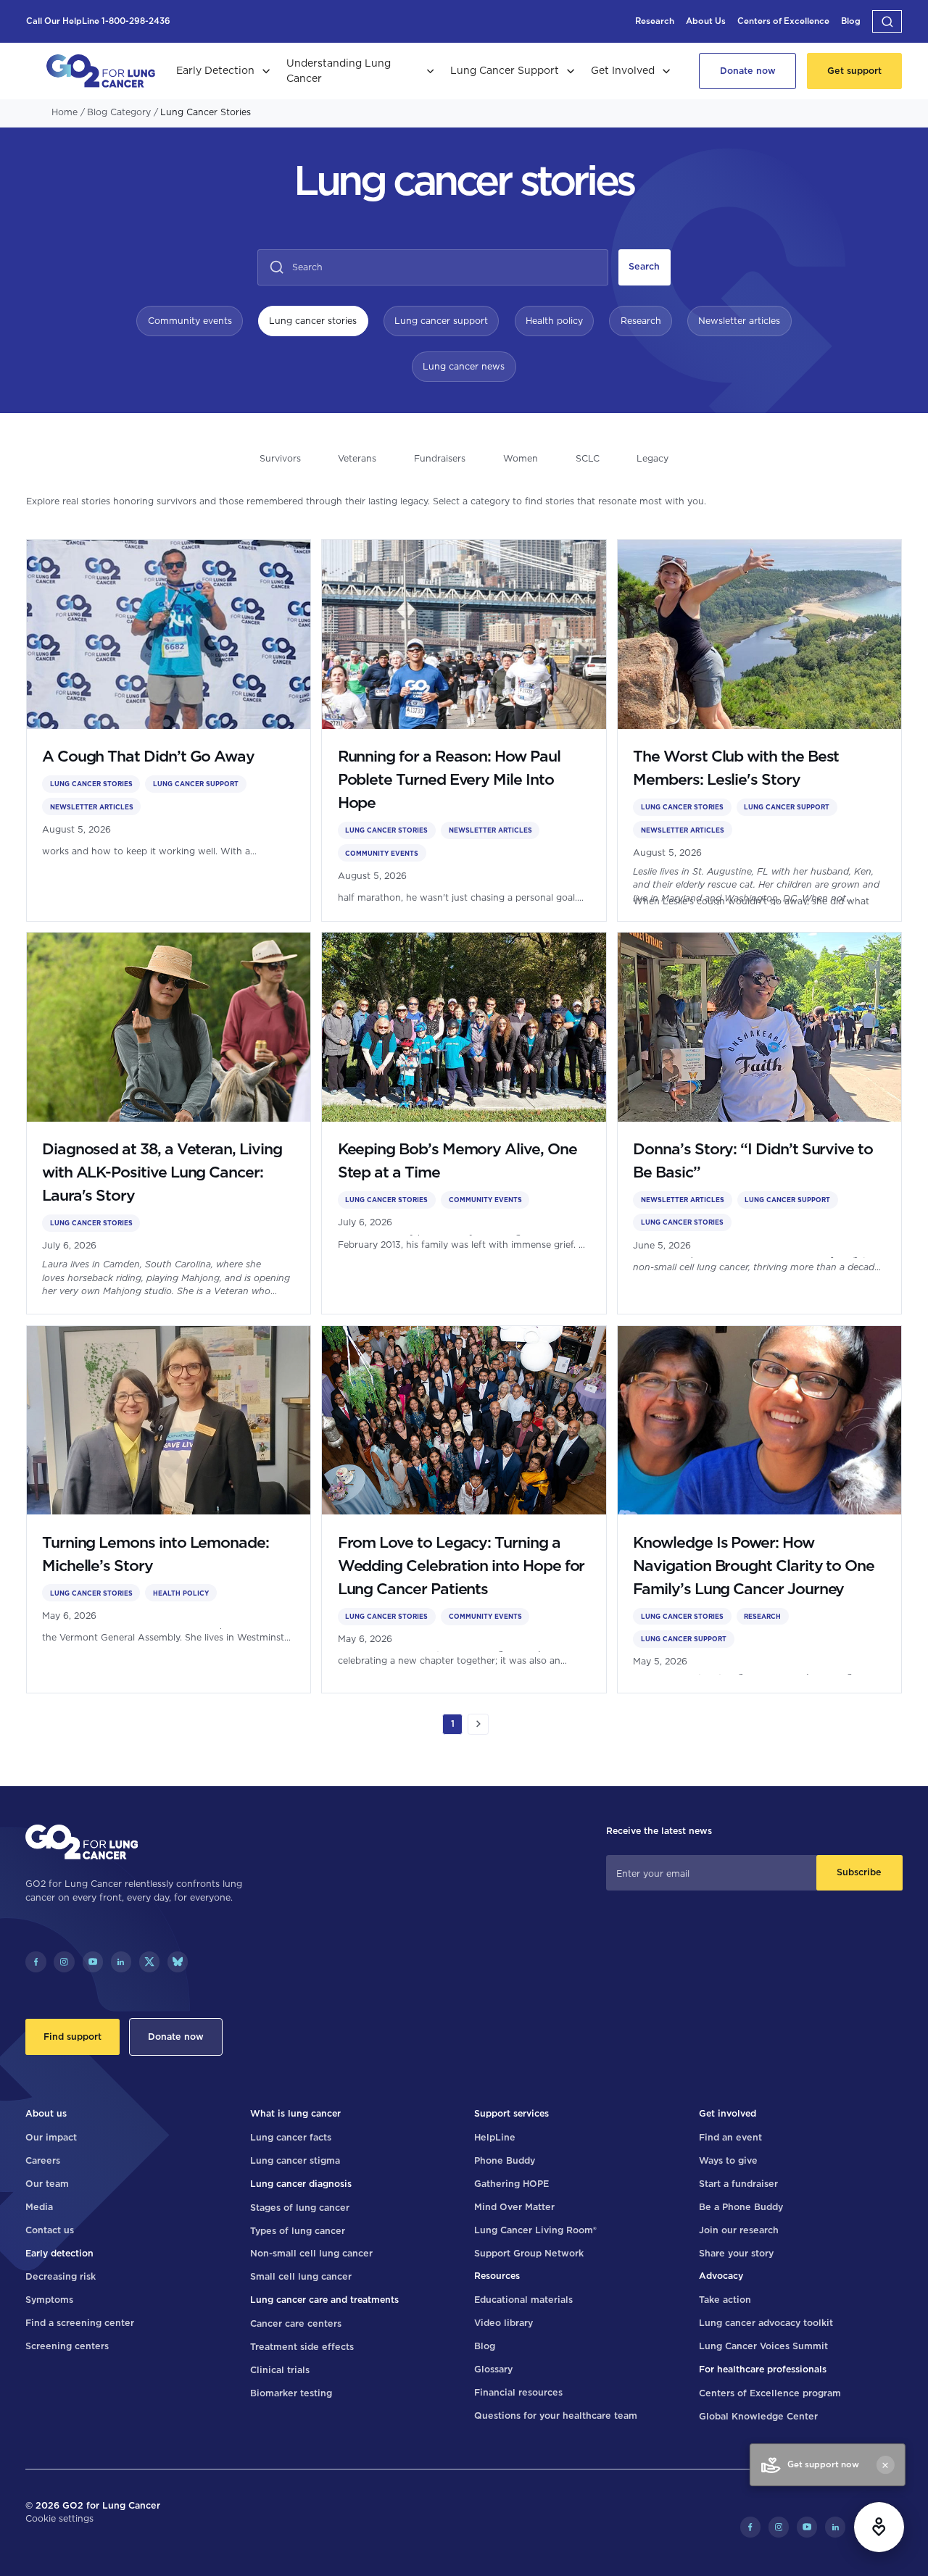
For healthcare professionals (763, 2369)
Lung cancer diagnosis (301, 2184)
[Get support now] (879, 2527)
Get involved (728, 2113)
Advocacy (721, 2276)
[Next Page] (478, 1724)
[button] (887, 21)
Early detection (59, 2253)
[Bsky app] (178, 1962)
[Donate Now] (747, 71)
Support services (511, 2113)
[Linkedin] (121, 1962)
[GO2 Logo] (101, 71)
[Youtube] (93, 1962)
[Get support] (855, 71)
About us (46, 2113)
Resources (497, 2276)
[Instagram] (64, 1962)
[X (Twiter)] (149, 1962)
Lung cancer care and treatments (324, 2300)
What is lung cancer (295, 2113)
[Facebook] (36, 1962)
